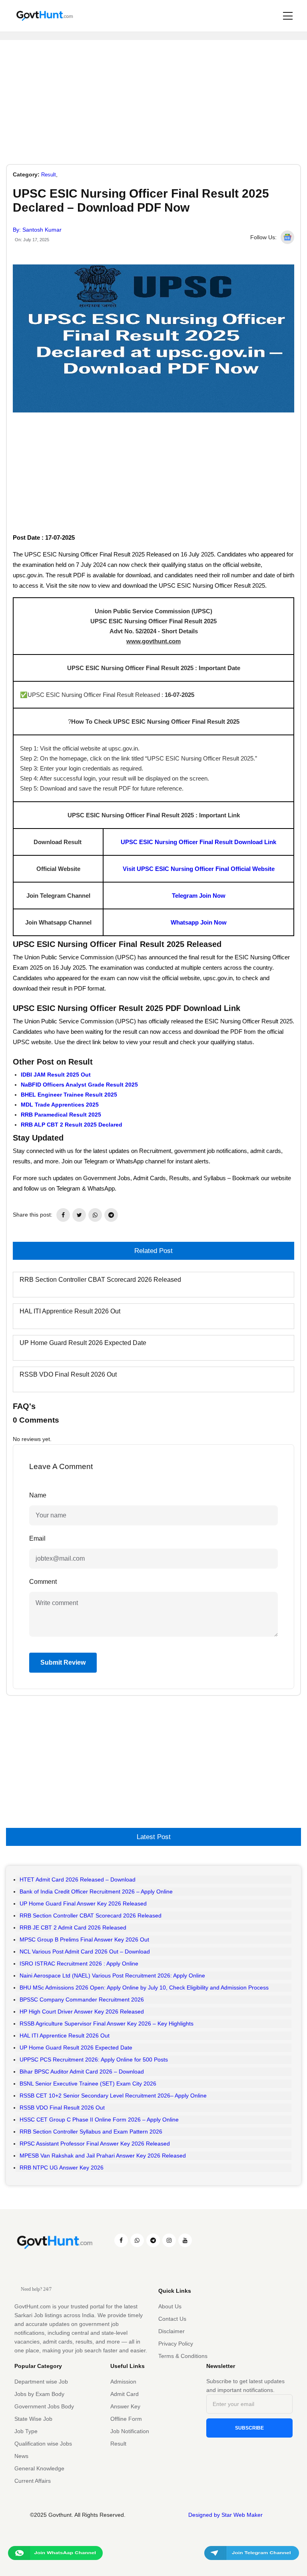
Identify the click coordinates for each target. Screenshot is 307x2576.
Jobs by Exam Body (39, 2394)
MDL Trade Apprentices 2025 (60, 1105)
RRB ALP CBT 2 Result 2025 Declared (72, 1125)
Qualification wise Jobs (43, 2444)
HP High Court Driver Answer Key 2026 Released (82, 2012)
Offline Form (126, 2419)
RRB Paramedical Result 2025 (61, 1115)
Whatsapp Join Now (199, 922)
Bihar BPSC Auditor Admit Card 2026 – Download (82, 2072)
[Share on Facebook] (63, 1215)
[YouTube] (185, 2240)
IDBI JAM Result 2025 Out (56, 1075)
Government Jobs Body (44, 2406)
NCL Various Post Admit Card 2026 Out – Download (85, 1952)
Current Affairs (33, 2481)
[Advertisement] (153, 96)
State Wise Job (33, 2419)
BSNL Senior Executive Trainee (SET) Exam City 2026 (88, 2084)
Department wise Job (41, 2382)
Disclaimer (171, 2331)
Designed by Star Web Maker (225, 2515)
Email (37, 1538)
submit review (63, 1662)
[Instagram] (169, 2240)
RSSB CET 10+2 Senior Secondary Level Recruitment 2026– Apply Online (113, 2096)
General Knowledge (39, 2468)
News (21, 2456)
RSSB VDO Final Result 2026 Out (68, 1374)
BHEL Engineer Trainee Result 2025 (69, 1095)
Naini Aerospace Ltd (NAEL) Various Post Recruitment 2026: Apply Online (112, 1976)
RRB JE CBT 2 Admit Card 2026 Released (73, 1927)
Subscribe (249, 2428)
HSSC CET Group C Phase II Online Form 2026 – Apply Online (99, 2120)
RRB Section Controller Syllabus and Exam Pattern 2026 (91, 2132)
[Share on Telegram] (111, 1215)
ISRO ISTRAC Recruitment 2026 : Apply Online (79, 1964)
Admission (123, 2382)
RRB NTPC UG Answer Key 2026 (62, 2168)
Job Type (26, 2431)
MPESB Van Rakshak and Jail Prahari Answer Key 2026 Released (103, 2156)
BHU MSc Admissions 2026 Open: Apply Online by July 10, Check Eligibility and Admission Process (144, 1988)
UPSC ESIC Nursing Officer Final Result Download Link (198, 842)
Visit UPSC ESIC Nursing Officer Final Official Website (199, 869)
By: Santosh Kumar (37, 230)
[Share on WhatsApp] (95, 1215)
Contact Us (172, 2319)
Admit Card (125, 2394)
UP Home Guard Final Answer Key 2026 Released (83, 1903)
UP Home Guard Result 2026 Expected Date (83, 1343)
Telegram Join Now (199, 896)
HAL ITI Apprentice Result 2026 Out (70, 1311)
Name (38, 1495)
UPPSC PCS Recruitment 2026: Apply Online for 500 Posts (94, 2060)
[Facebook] (121, 2240)
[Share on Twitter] (79, 1215)
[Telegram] (153, 2240)
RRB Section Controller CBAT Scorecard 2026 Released (100, 1280)
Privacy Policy (176, 2344)
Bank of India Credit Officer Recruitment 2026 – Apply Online (96, 1891)
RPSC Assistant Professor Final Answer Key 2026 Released (95, 2144)
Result (49, 175)
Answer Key (125, 2406)
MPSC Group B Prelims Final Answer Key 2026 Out (84, 1940)
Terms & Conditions (183, 2356)
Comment (43, 1582)
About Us (170, 2306)
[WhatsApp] (137, 2240)
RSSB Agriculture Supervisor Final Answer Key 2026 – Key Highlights (107, 2024)
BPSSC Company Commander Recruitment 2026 (82, 2000)
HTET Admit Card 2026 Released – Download (78, 1879)
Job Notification (130, 2431)
